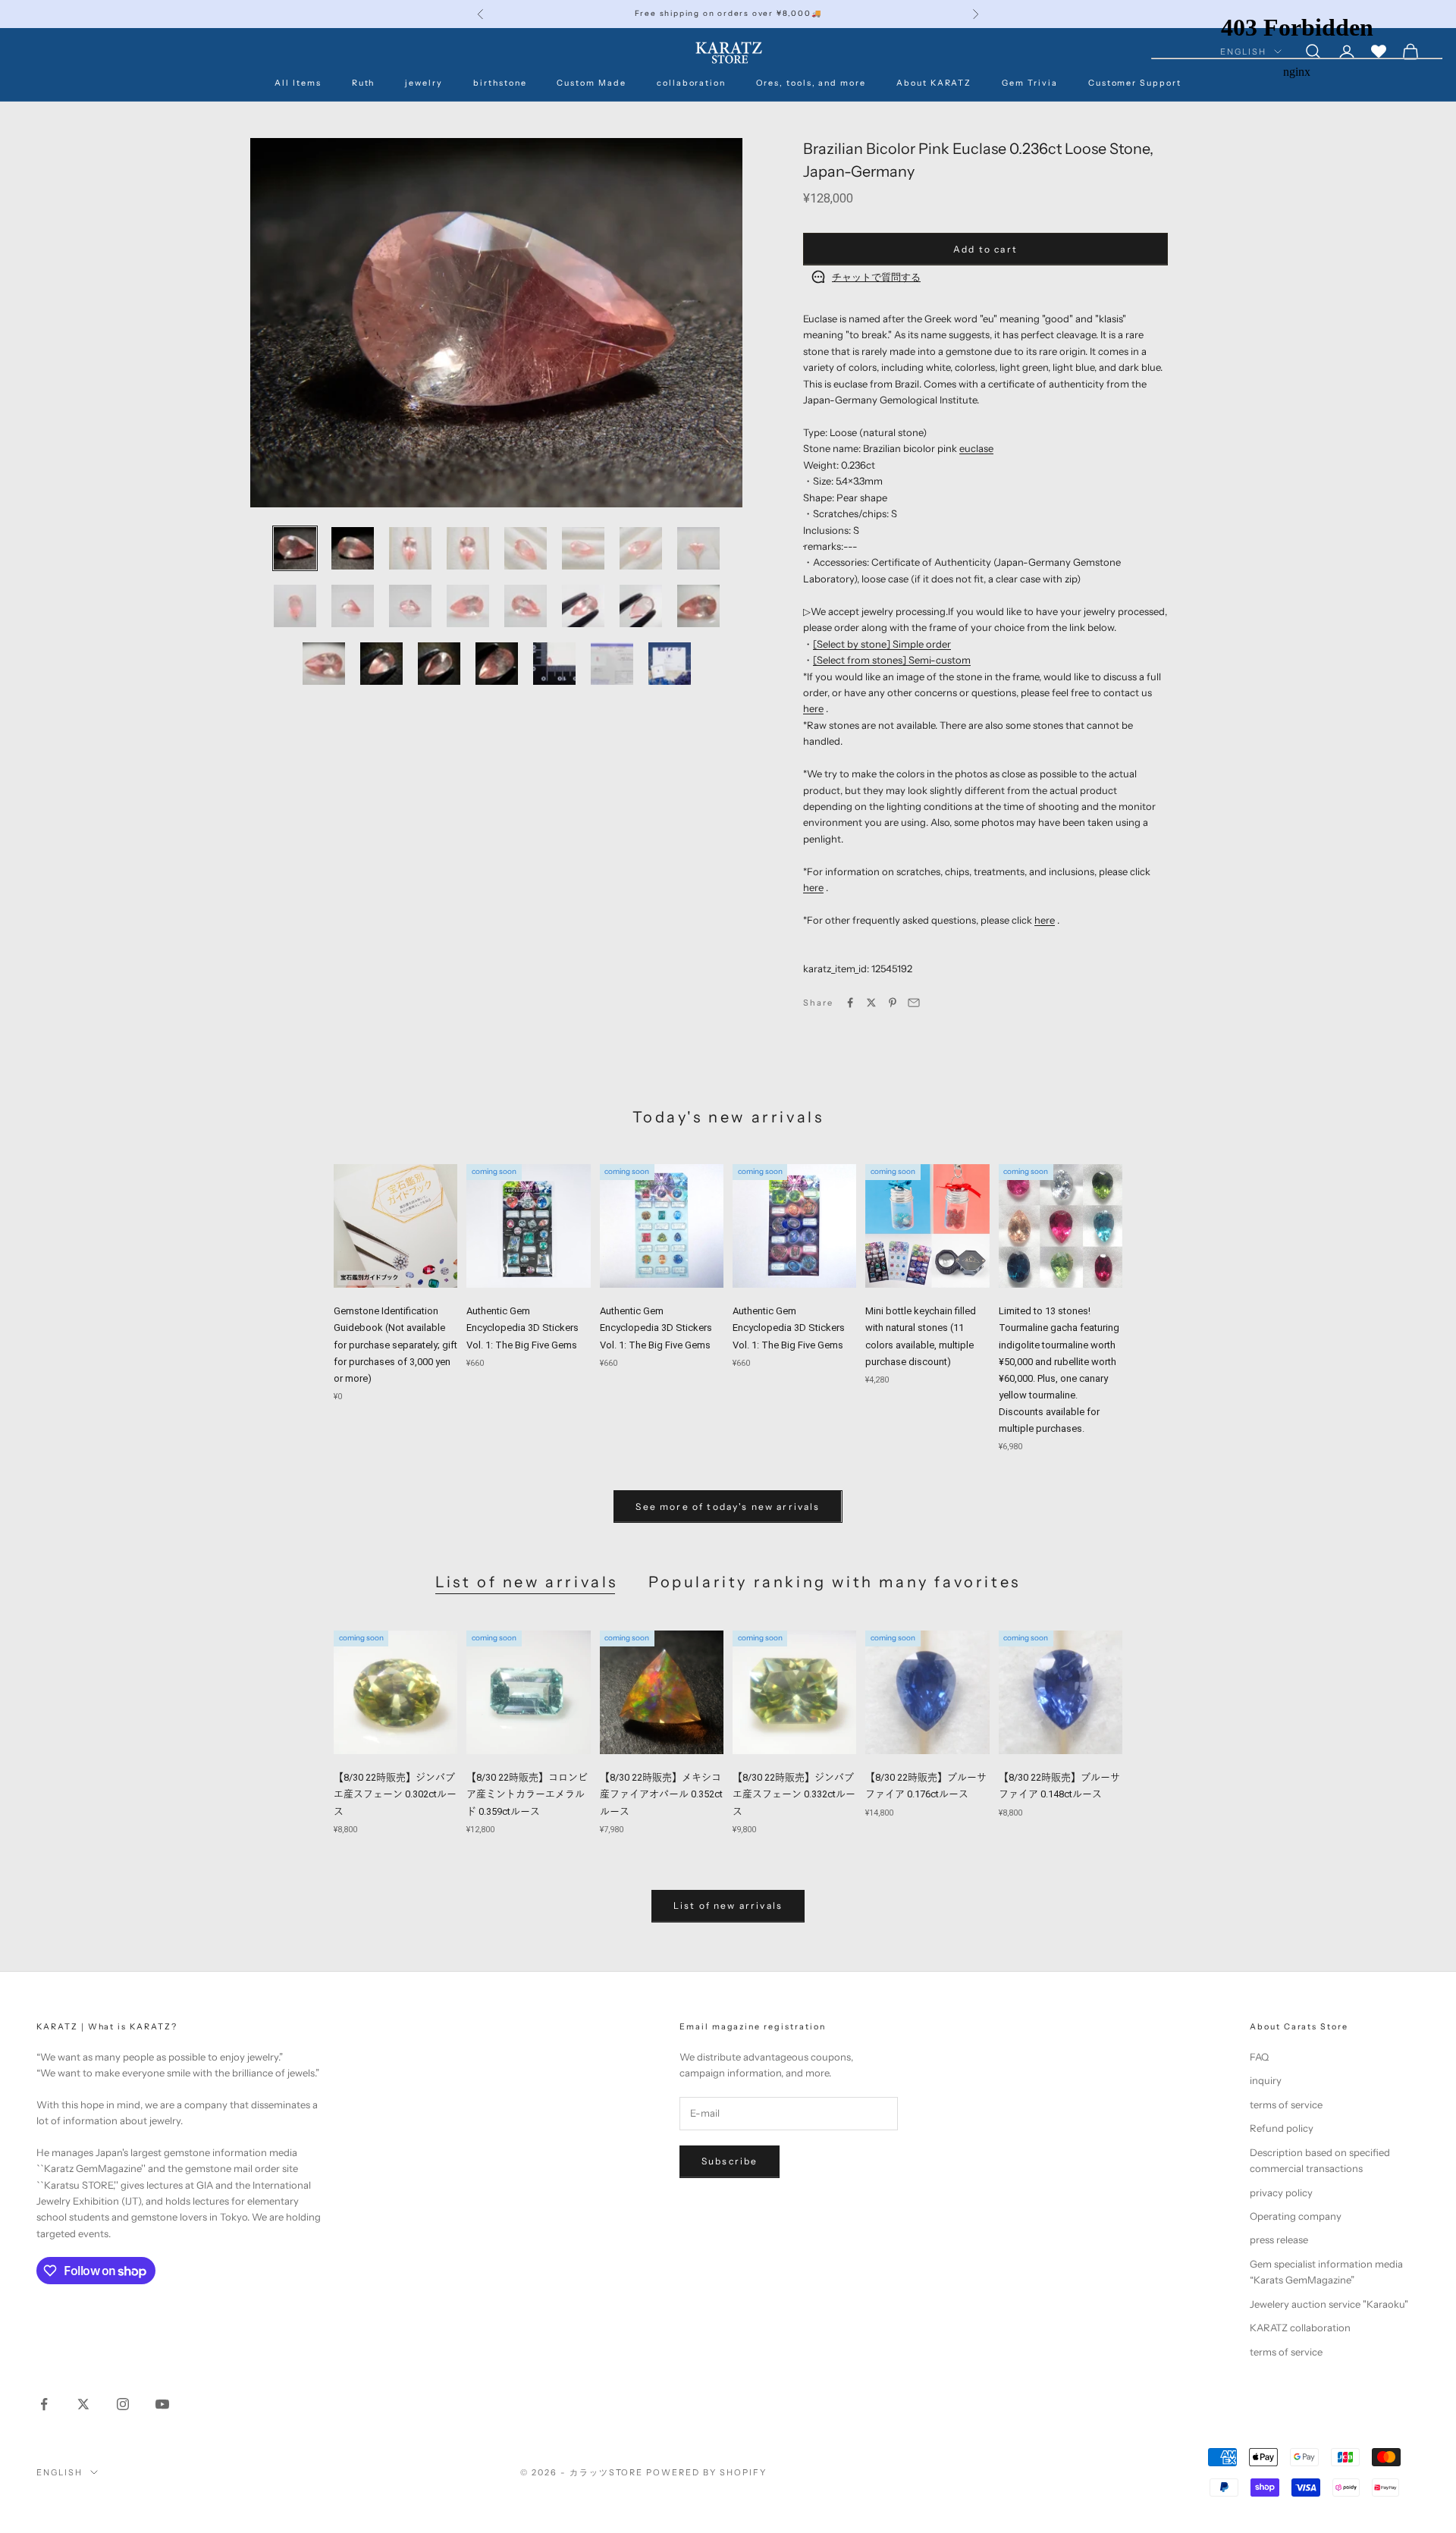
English (60, 2472)
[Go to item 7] (641, 548)
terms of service (1286, 2105)
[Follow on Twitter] (83, 2404)
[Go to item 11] (410, 606)
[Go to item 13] (526, 606)
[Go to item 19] (439, 664)
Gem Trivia (1029, 83)
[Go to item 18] (381, 664)
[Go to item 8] (698, 548)
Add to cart (985, 249)
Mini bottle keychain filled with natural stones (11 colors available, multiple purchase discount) (921, 1336)
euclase (976, 448)
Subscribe (730, 2161)
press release (1279, 2240)
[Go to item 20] (497, 664)
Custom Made (591, 83)
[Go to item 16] (698, 606)
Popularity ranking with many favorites (835, 1582)
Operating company (1296, 2216)
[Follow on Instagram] (123, 2404)
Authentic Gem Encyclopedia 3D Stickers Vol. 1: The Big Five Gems (522, 1328)
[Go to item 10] (353, 606)
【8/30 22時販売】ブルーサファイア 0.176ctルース (926, 1786)
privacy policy (1281, 2192)
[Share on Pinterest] (893, 1003)
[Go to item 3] (410, 548)
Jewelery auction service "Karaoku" (1329, 2304)
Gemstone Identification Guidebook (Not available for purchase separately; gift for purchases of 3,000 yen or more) (395, 1344)
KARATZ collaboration (1300, 2327)
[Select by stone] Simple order (882, 644)
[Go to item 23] (670, 664)
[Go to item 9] (295, 606)
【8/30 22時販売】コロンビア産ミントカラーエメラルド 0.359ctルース (527, 1794)
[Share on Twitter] (871, 1003)
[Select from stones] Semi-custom (892, 660)
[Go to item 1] (295, 548)
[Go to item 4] (468, 548)
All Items (298, 83)
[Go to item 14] (583, 606)
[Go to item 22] (612, 664)
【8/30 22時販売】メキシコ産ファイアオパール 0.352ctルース (661, 1794)
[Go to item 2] (353, 548)
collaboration (691, 83)
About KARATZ (934, 83)
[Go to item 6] (583, 548)
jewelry (424, 83)
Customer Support (1135, 83)
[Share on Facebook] (850, 1003)
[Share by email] (914, 1003)
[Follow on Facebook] (44, 2404)
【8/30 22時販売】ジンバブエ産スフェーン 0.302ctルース (395, 1794)
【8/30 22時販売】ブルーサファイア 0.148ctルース (1059, 1786)
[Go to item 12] (468, 606)
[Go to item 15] (641, 606)
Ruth (364, 83)
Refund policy (1282, 2128)
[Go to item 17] (324, 664)
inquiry (1266, 2080)
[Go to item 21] (554, 664)
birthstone (500, 83)
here (813, 708)
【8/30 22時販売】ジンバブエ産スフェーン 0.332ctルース (794, 1794)
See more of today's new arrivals (728, 1507)
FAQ (1259, 2057)
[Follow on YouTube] (162, 2404)
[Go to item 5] (526, 548)
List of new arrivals (527, 1582)
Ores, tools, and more (811, 83)
